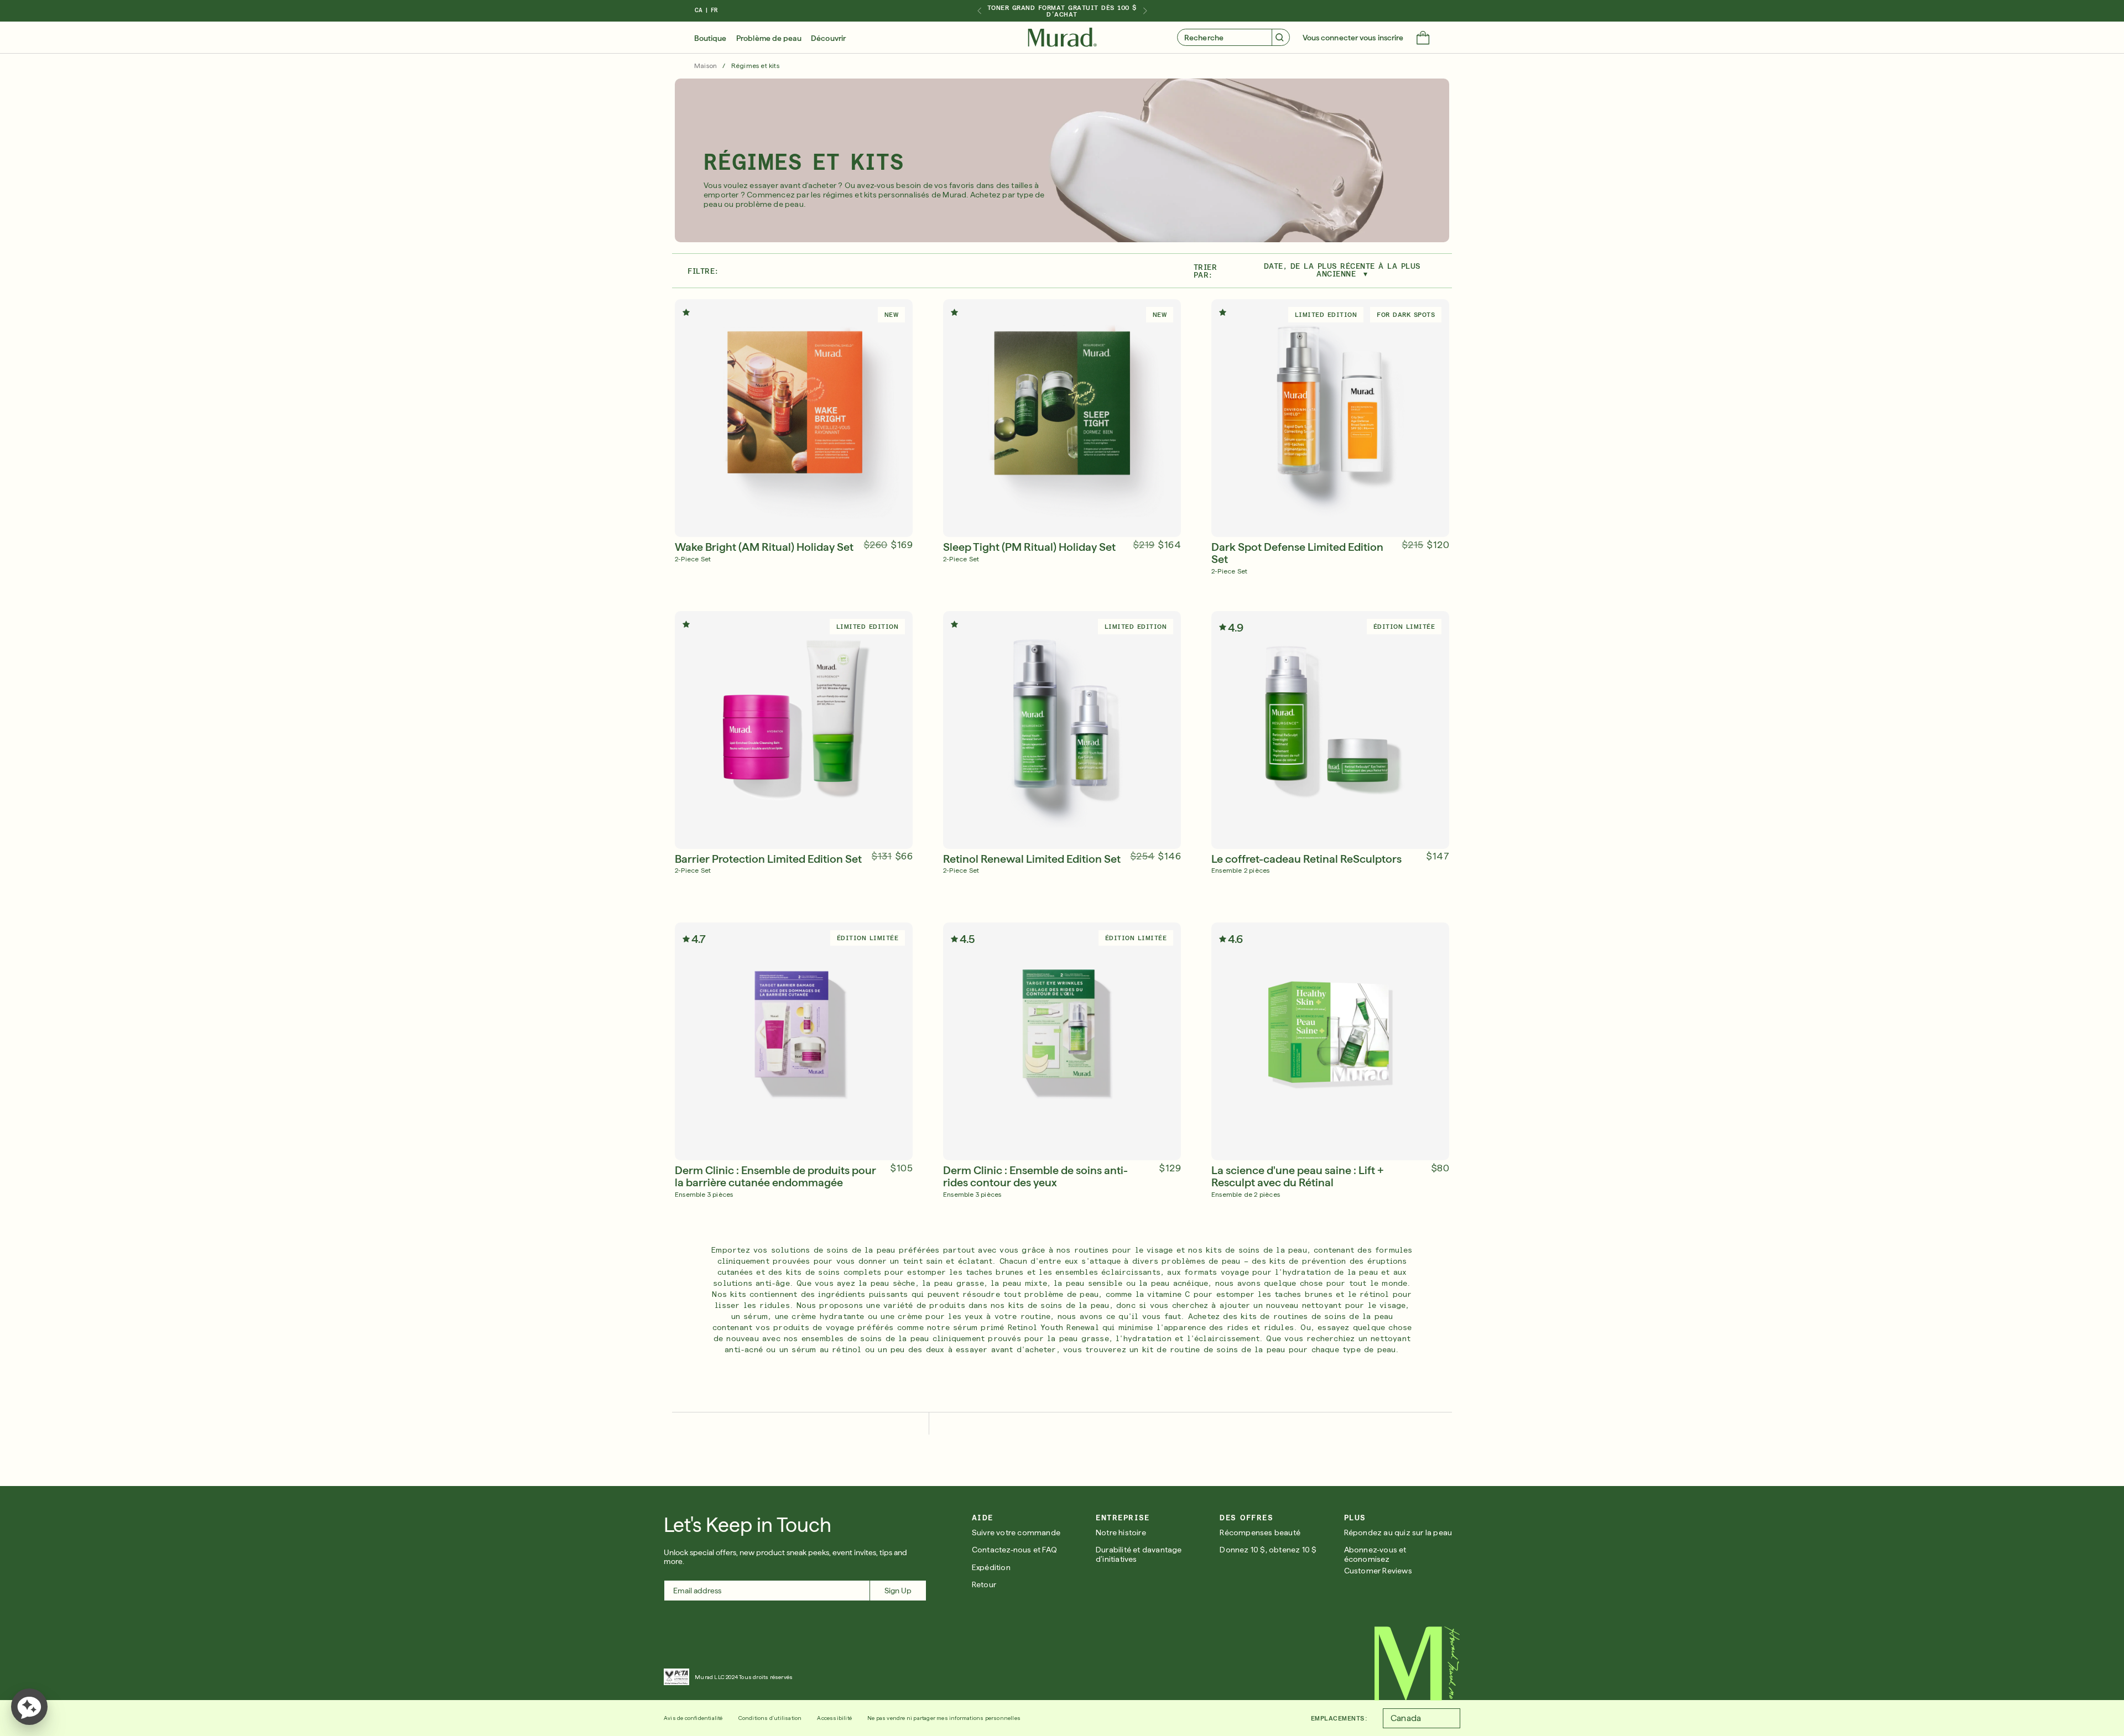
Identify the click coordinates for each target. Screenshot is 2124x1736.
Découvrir (828, 38)
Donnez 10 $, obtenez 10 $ (1268, 1550)
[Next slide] (1145, 11)
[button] (1423, 39)
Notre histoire (1121, 1532)
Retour (984, 1584)
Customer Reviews (1378, 1571)
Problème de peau (769, 38)
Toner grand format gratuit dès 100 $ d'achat (1062, 11)
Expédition (991, 1567)
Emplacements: (1339, 1718)
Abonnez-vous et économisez (1375, 1554)
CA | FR (706, 10)
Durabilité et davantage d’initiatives (1139, 1554)
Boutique (710, 38)
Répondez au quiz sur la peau (1398, 1532)
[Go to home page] (1417, 1664)
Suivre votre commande (1016, 1532)
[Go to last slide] (979, 11)
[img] (1062, 38)
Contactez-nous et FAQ (1014, 1550)
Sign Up (898, 1591)
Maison (706, 66)
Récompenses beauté (1260, 1532)
